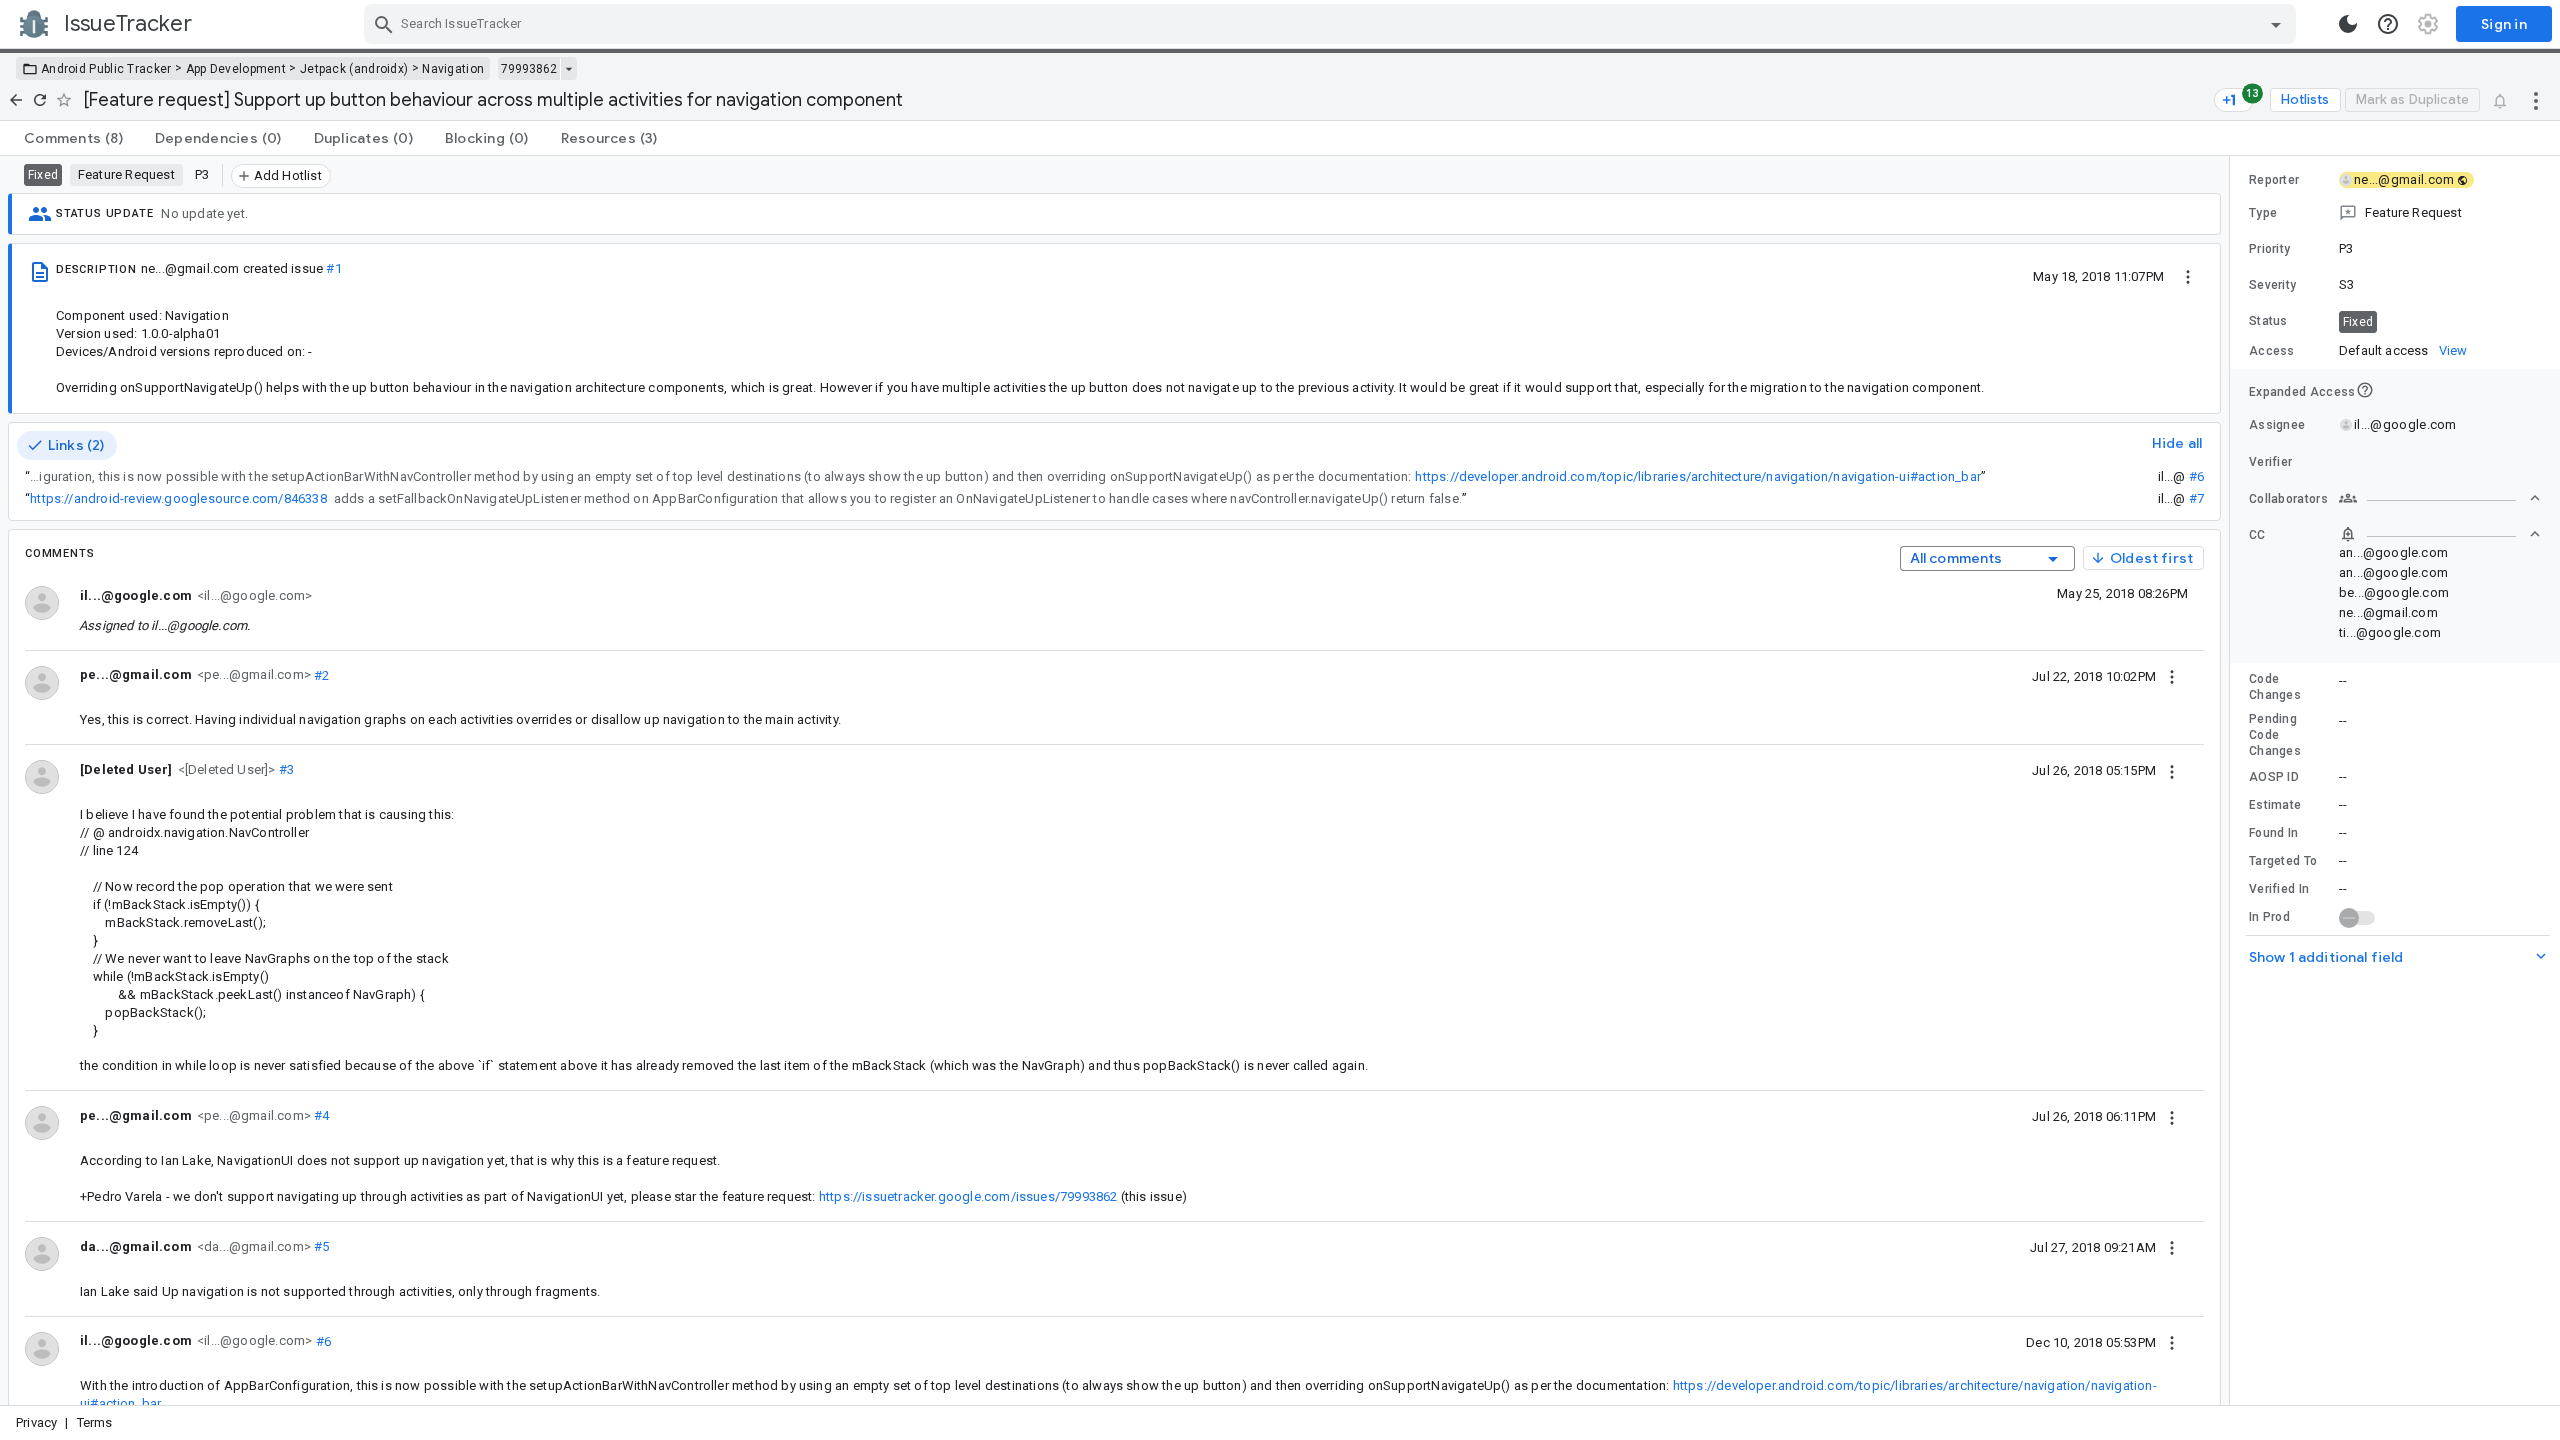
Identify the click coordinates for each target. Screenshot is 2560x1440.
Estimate (2275, 805)
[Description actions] (2188, 276)
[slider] (2233, 780)
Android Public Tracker (106, 69)
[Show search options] (2276, 24)
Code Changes (2275, 687)
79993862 (529, 69)
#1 (333, 268)
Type (2263, 213)
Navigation (453, 69)
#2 (320, 674)
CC (2257, 535)
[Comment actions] (2172, 676)
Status (2268, 321)
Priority (2269, 249)
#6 (2196, 476)
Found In (2273, 833)
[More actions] (2536, 100)
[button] (224, 768)
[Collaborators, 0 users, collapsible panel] (2440, 498)
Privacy (36, 1422)
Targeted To (2283, 861)
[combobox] (1332, 24)
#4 (320, 1115)
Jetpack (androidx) (354, 69)
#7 (2196, 498)
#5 (320, 1246)
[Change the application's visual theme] (2348, 24)
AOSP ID (2274, 777)
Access (2272, 351)
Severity (2272, 285)
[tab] (73, 138)
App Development (236, 69)
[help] (2388, 24)
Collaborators (2288, 499)
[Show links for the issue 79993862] (568, 69)
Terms (95, 1422)
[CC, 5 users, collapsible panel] (2440, 534)
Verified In (2279, 889)
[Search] (384, 24)
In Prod (2269, 917)
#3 (285, 769)
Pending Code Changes (2275, 735)
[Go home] (16, 100)
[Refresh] (40, 100)
